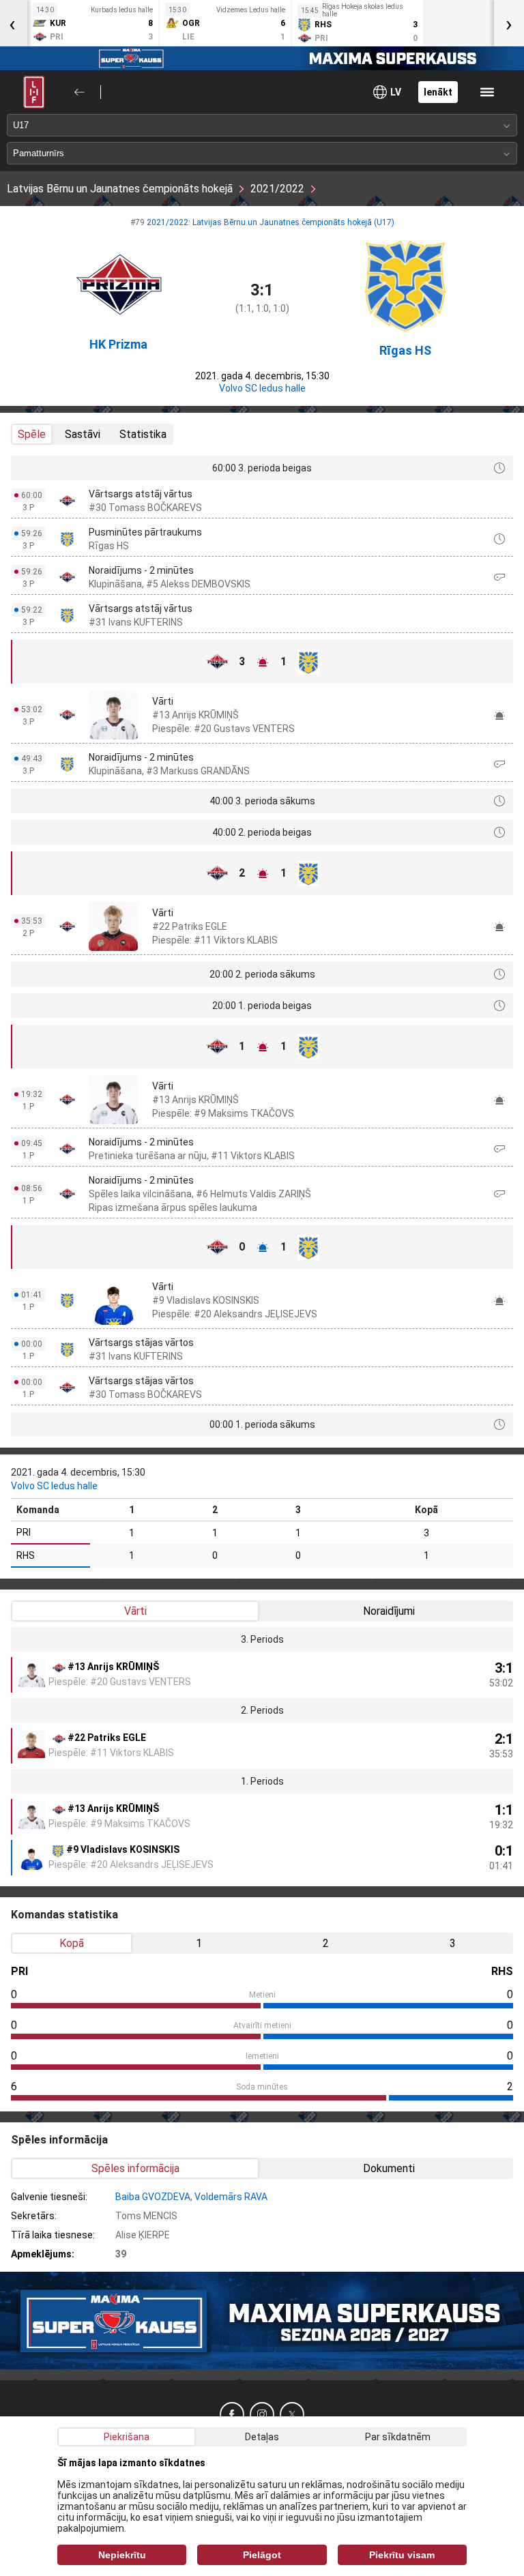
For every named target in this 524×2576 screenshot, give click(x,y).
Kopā (72, 1943)
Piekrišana (127, 2437)
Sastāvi (83, 434)
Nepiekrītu (122, 2555)
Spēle (32, 434)
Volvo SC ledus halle (262, 388)
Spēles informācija (135, 2168)
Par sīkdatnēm (398, 2437)
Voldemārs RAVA (231, 2197)
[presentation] (509, 23)
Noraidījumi (389, 1611)
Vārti (135, 1611)
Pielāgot (262, 2555)
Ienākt (438, 92)
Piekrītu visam (402, 2555)
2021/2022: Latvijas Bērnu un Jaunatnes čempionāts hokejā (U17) (271, 222)
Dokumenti (389, 2168)
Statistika (143, 434)
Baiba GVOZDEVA (153, 2197)
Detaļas (262, 2437)
